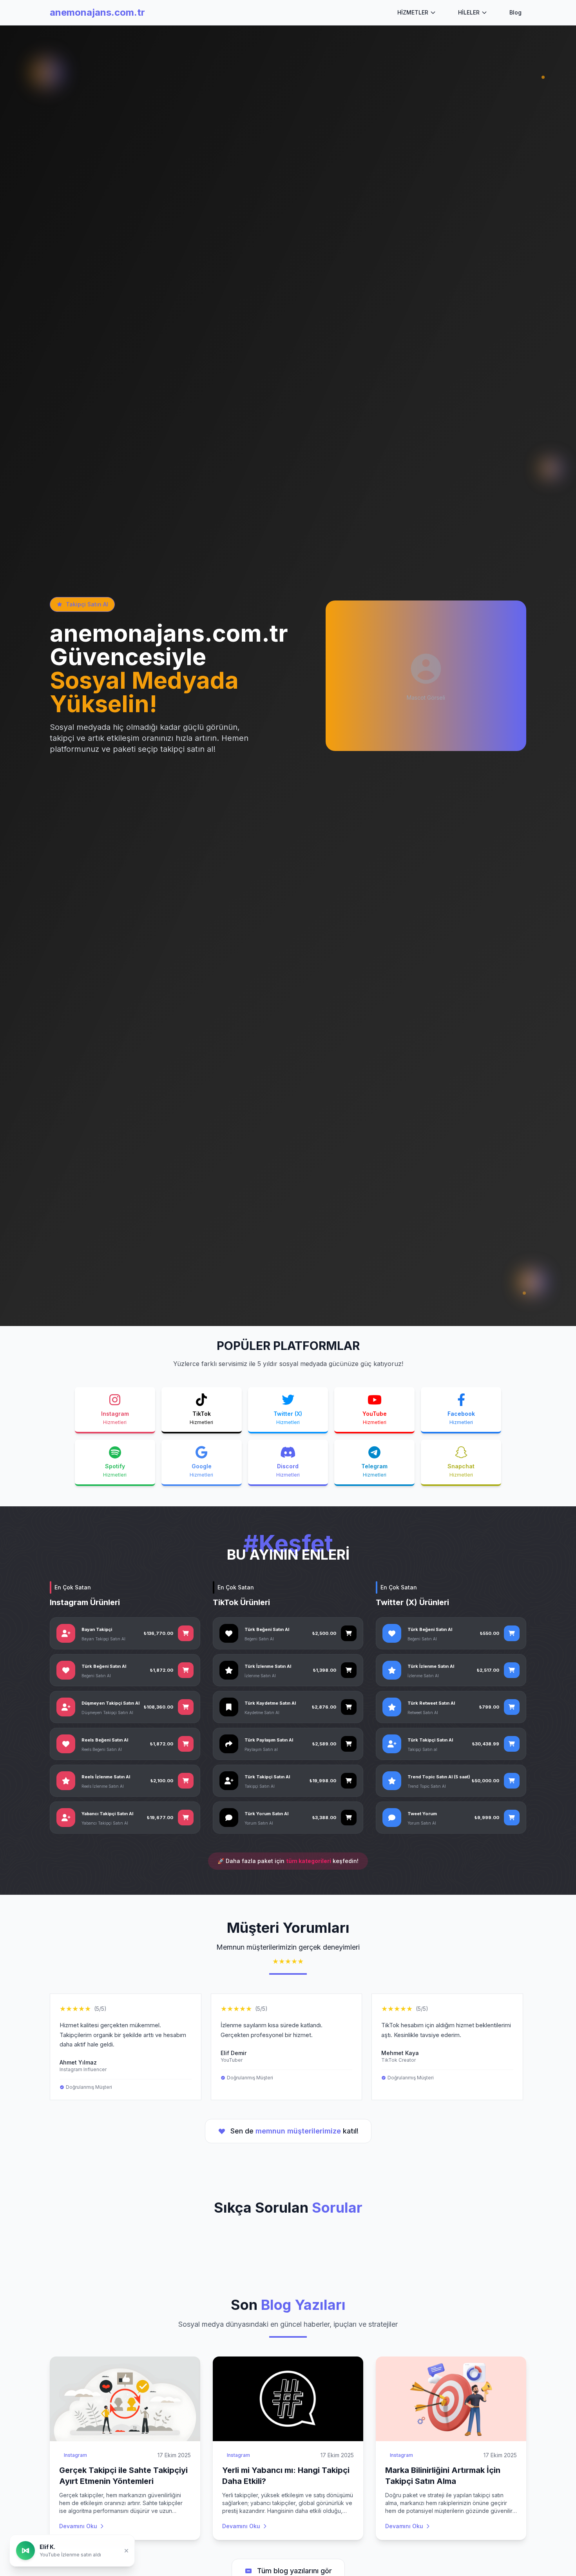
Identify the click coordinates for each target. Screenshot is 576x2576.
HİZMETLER (413, 12)
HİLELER (469, 12)
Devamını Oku (78, 2526)
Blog (515, 12)
